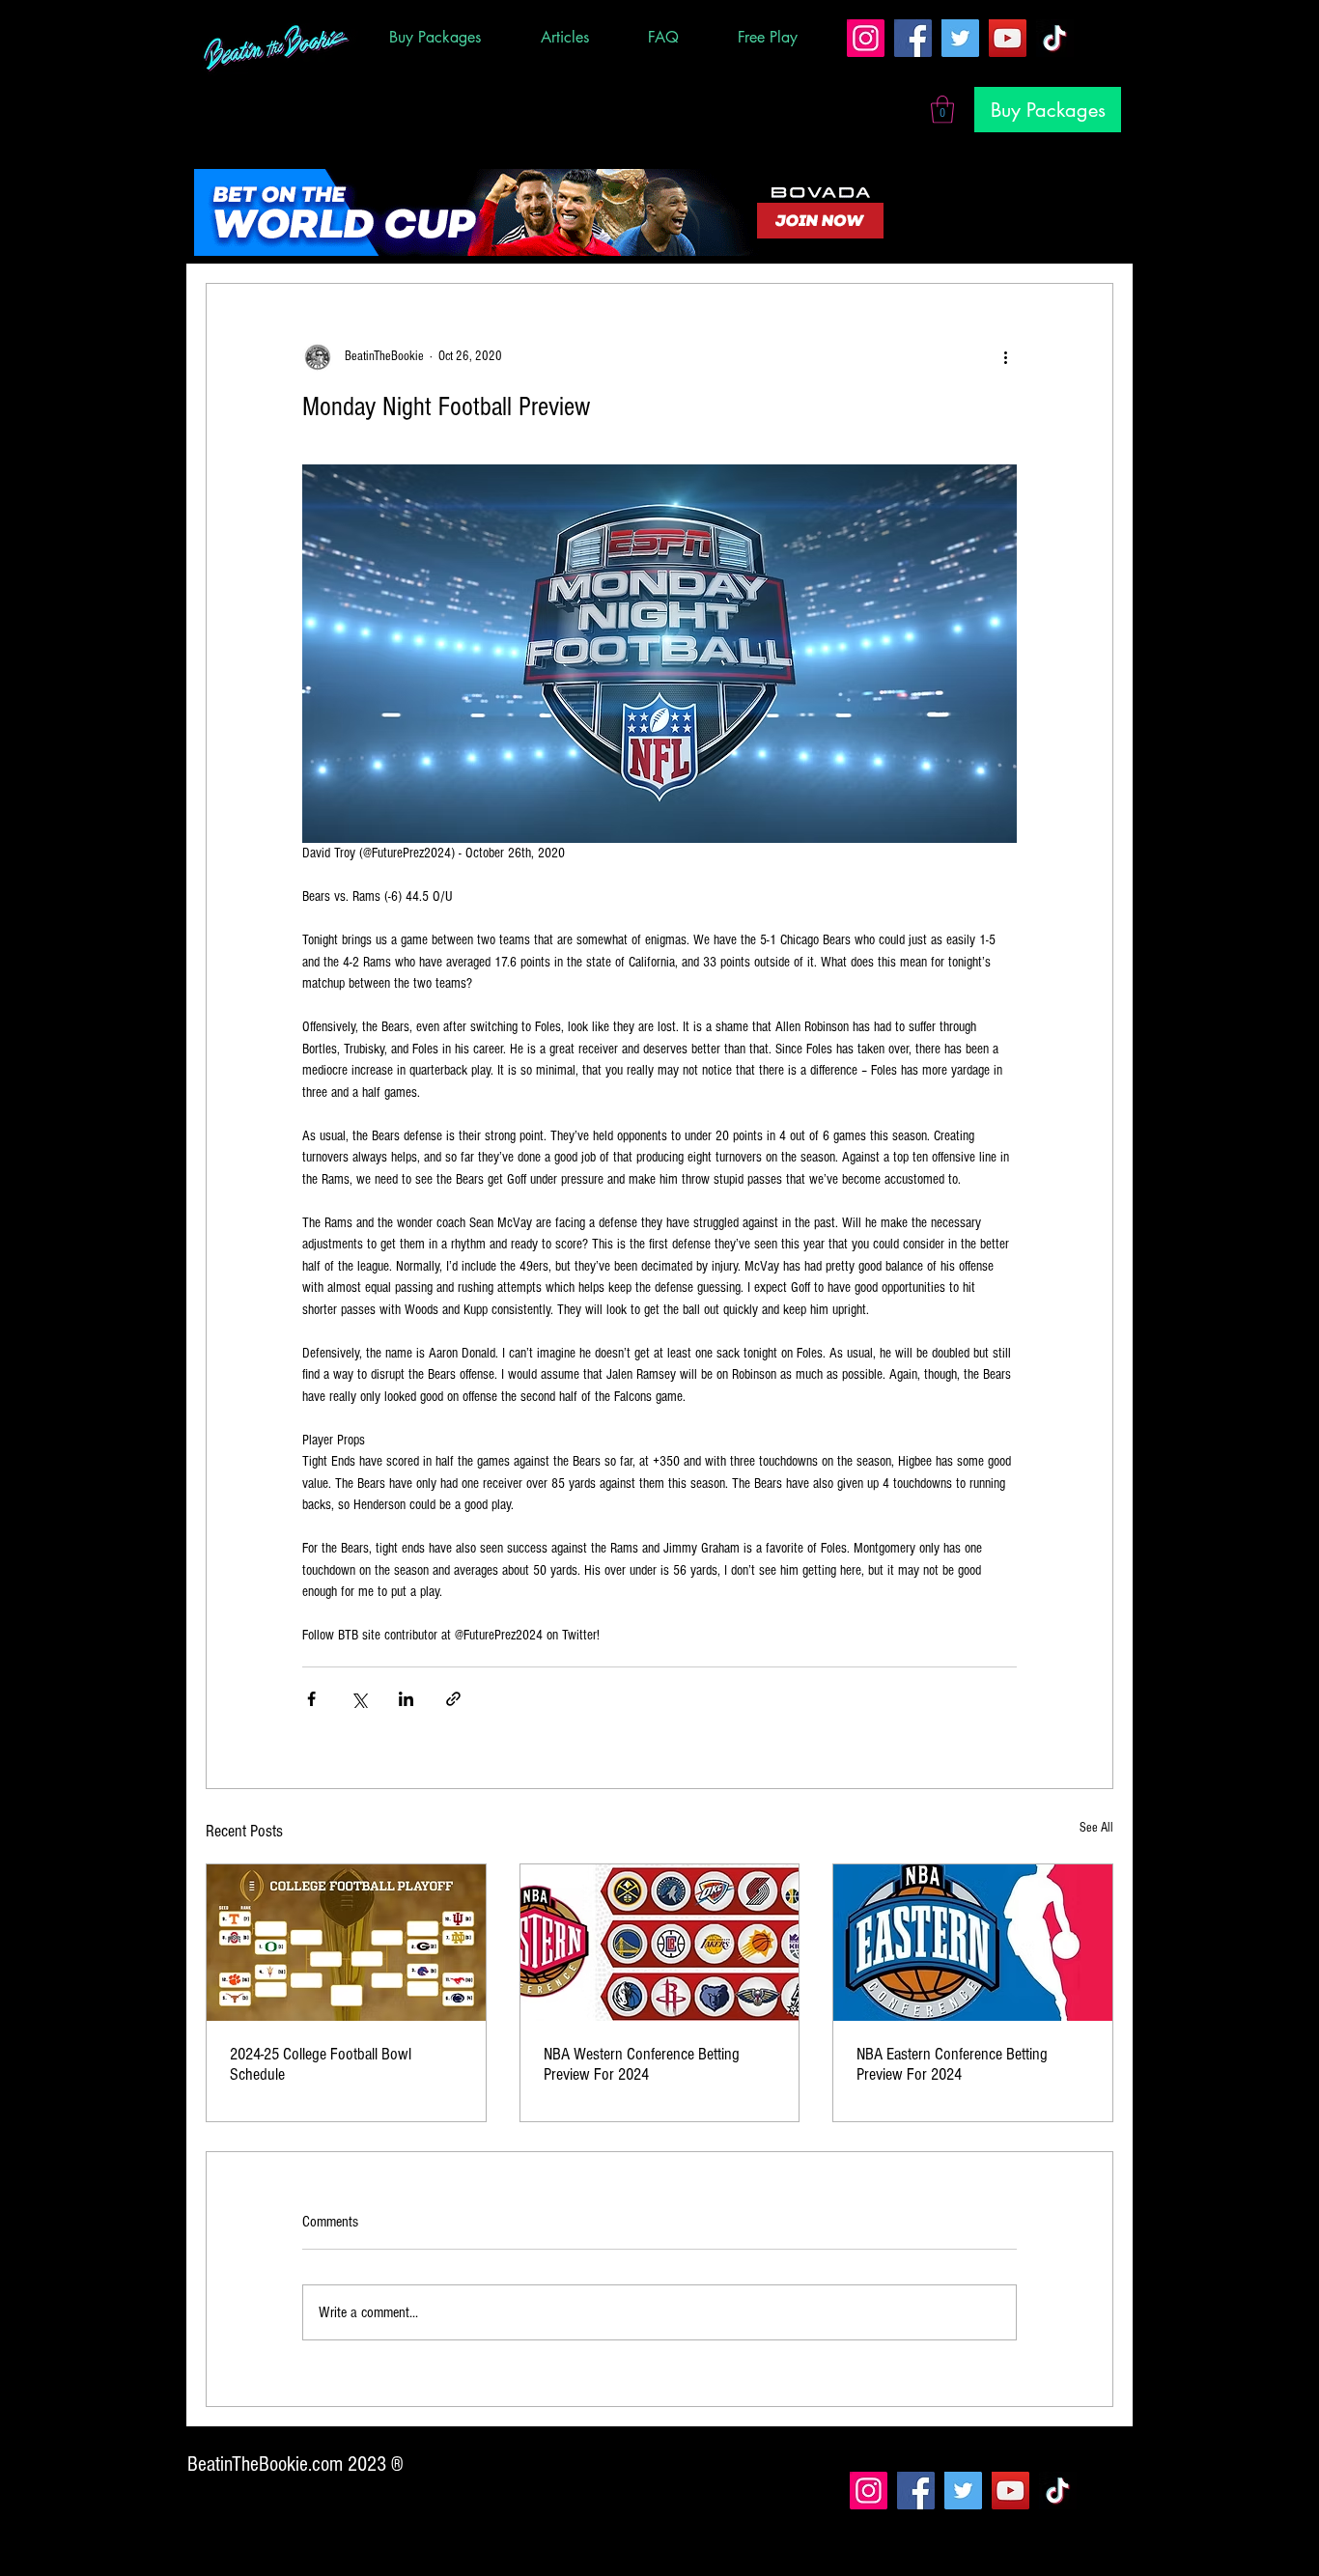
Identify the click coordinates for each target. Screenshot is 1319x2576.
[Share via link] (453, 1699)
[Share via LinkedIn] (406, 1699)
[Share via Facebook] (311, 1699)
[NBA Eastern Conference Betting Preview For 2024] (973, 1943)
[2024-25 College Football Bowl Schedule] (346, 1943)
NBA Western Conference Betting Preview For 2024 (642, 2064)
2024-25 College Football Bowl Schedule (321, 2064)
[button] (942, 110)
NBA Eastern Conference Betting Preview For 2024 (952, 2064)
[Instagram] (866, 38)
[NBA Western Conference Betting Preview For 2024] (660, 1943)
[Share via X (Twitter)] (359, 1699)
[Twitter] (960, 38)
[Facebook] (913, 38)
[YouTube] (1008, 38)
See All (1096, 1828)
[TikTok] (1055, 38)
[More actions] (1005, 357)
